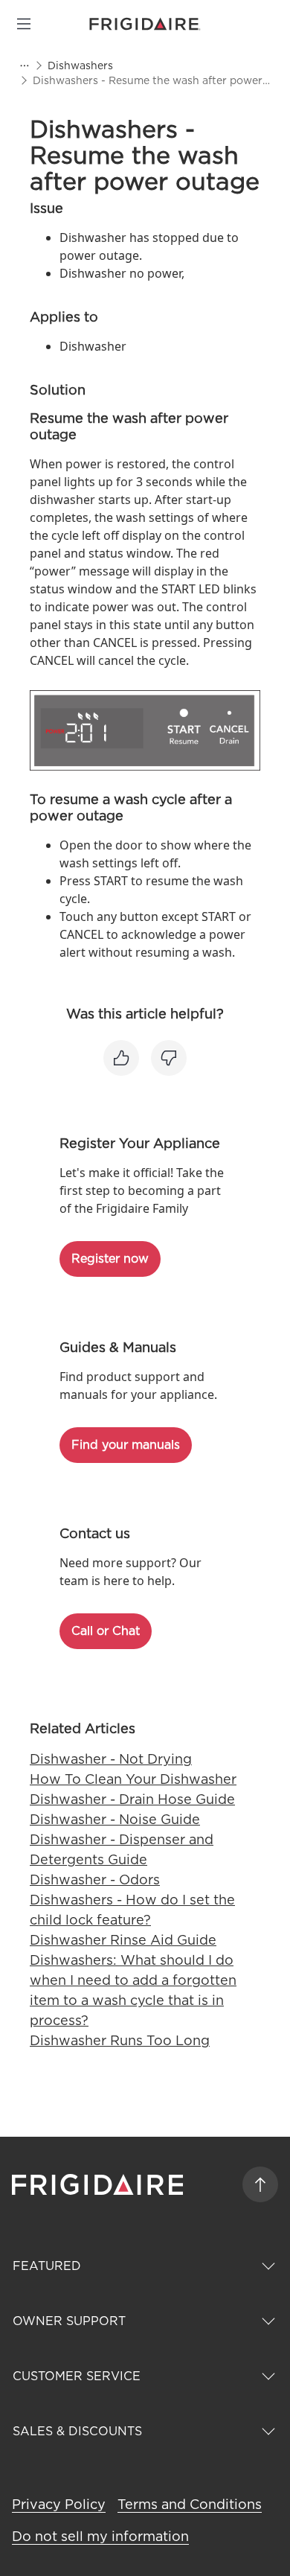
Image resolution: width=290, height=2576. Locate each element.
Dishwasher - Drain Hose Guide (132, 1799)
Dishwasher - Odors (95, 1880)
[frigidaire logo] (99, 2184)
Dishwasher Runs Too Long (120, 2040)
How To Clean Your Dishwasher (133, 1779)
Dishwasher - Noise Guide (115, 1819)
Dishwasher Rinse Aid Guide (123, 1940)
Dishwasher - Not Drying (111, 1759)
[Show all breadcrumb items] (24, 66)
